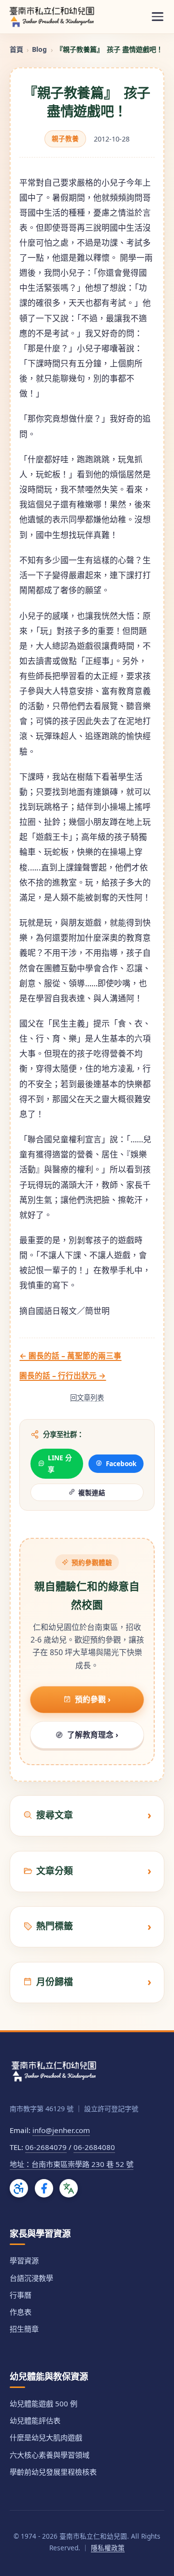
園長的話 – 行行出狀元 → (63, 1375)
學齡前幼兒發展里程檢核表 (53, 2472)
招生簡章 (24, 2329)
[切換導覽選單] (158, 17)
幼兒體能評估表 (35, 2420)
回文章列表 (87, 1398)
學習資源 (24, 2260)
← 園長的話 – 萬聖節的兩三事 (70, 1356)
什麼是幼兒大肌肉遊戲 (46, 2437)
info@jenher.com (61, 2130)
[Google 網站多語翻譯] (69, 2188)
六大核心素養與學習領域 (50, 2455)
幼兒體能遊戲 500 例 (43, 2403)
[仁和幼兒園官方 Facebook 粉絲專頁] (44, 2188)
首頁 (16, 49)
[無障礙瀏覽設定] (19, 2188)
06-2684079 (46, 2147)
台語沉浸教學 (31, 2278)
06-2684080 (94, 2147)
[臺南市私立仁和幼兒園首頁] (52, 16)
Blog (39, 49)
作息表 (21, 2312)
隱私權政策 (108, 2548)
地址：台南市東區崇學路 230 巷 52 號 (72, 2164)
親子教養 (65, 138)
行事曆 (21, 2295)
